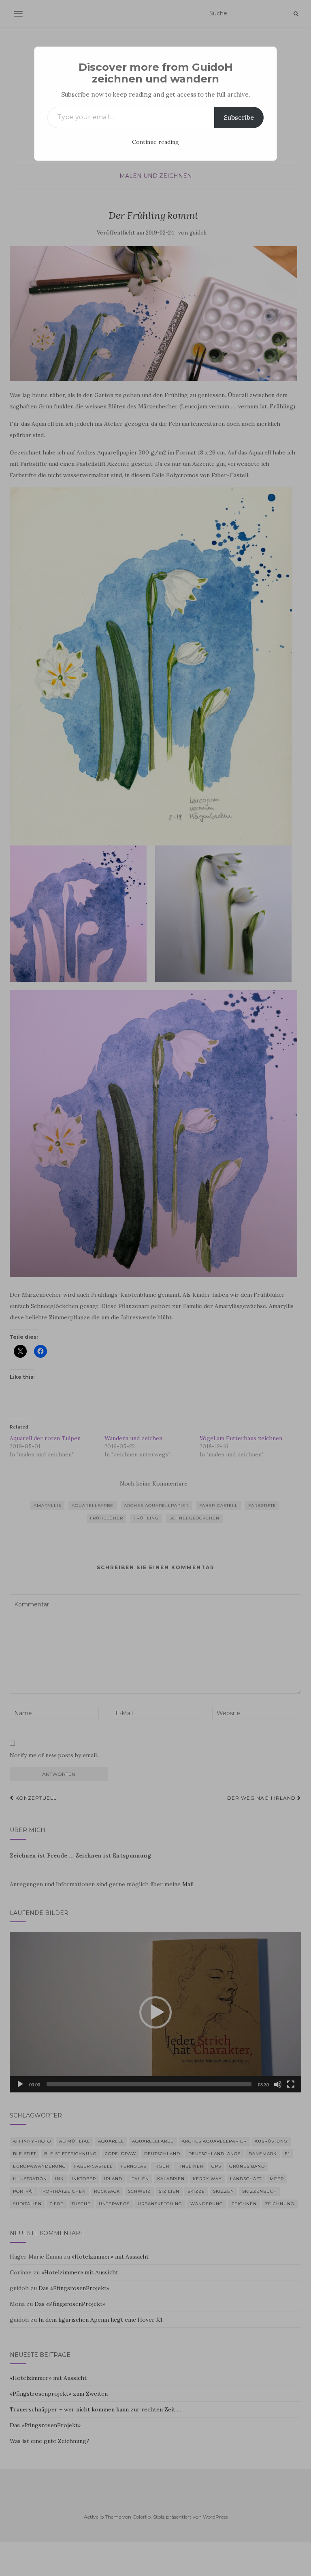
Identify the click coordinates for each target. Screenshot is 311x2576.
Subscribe (239, 117)
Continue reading (155, 142)
